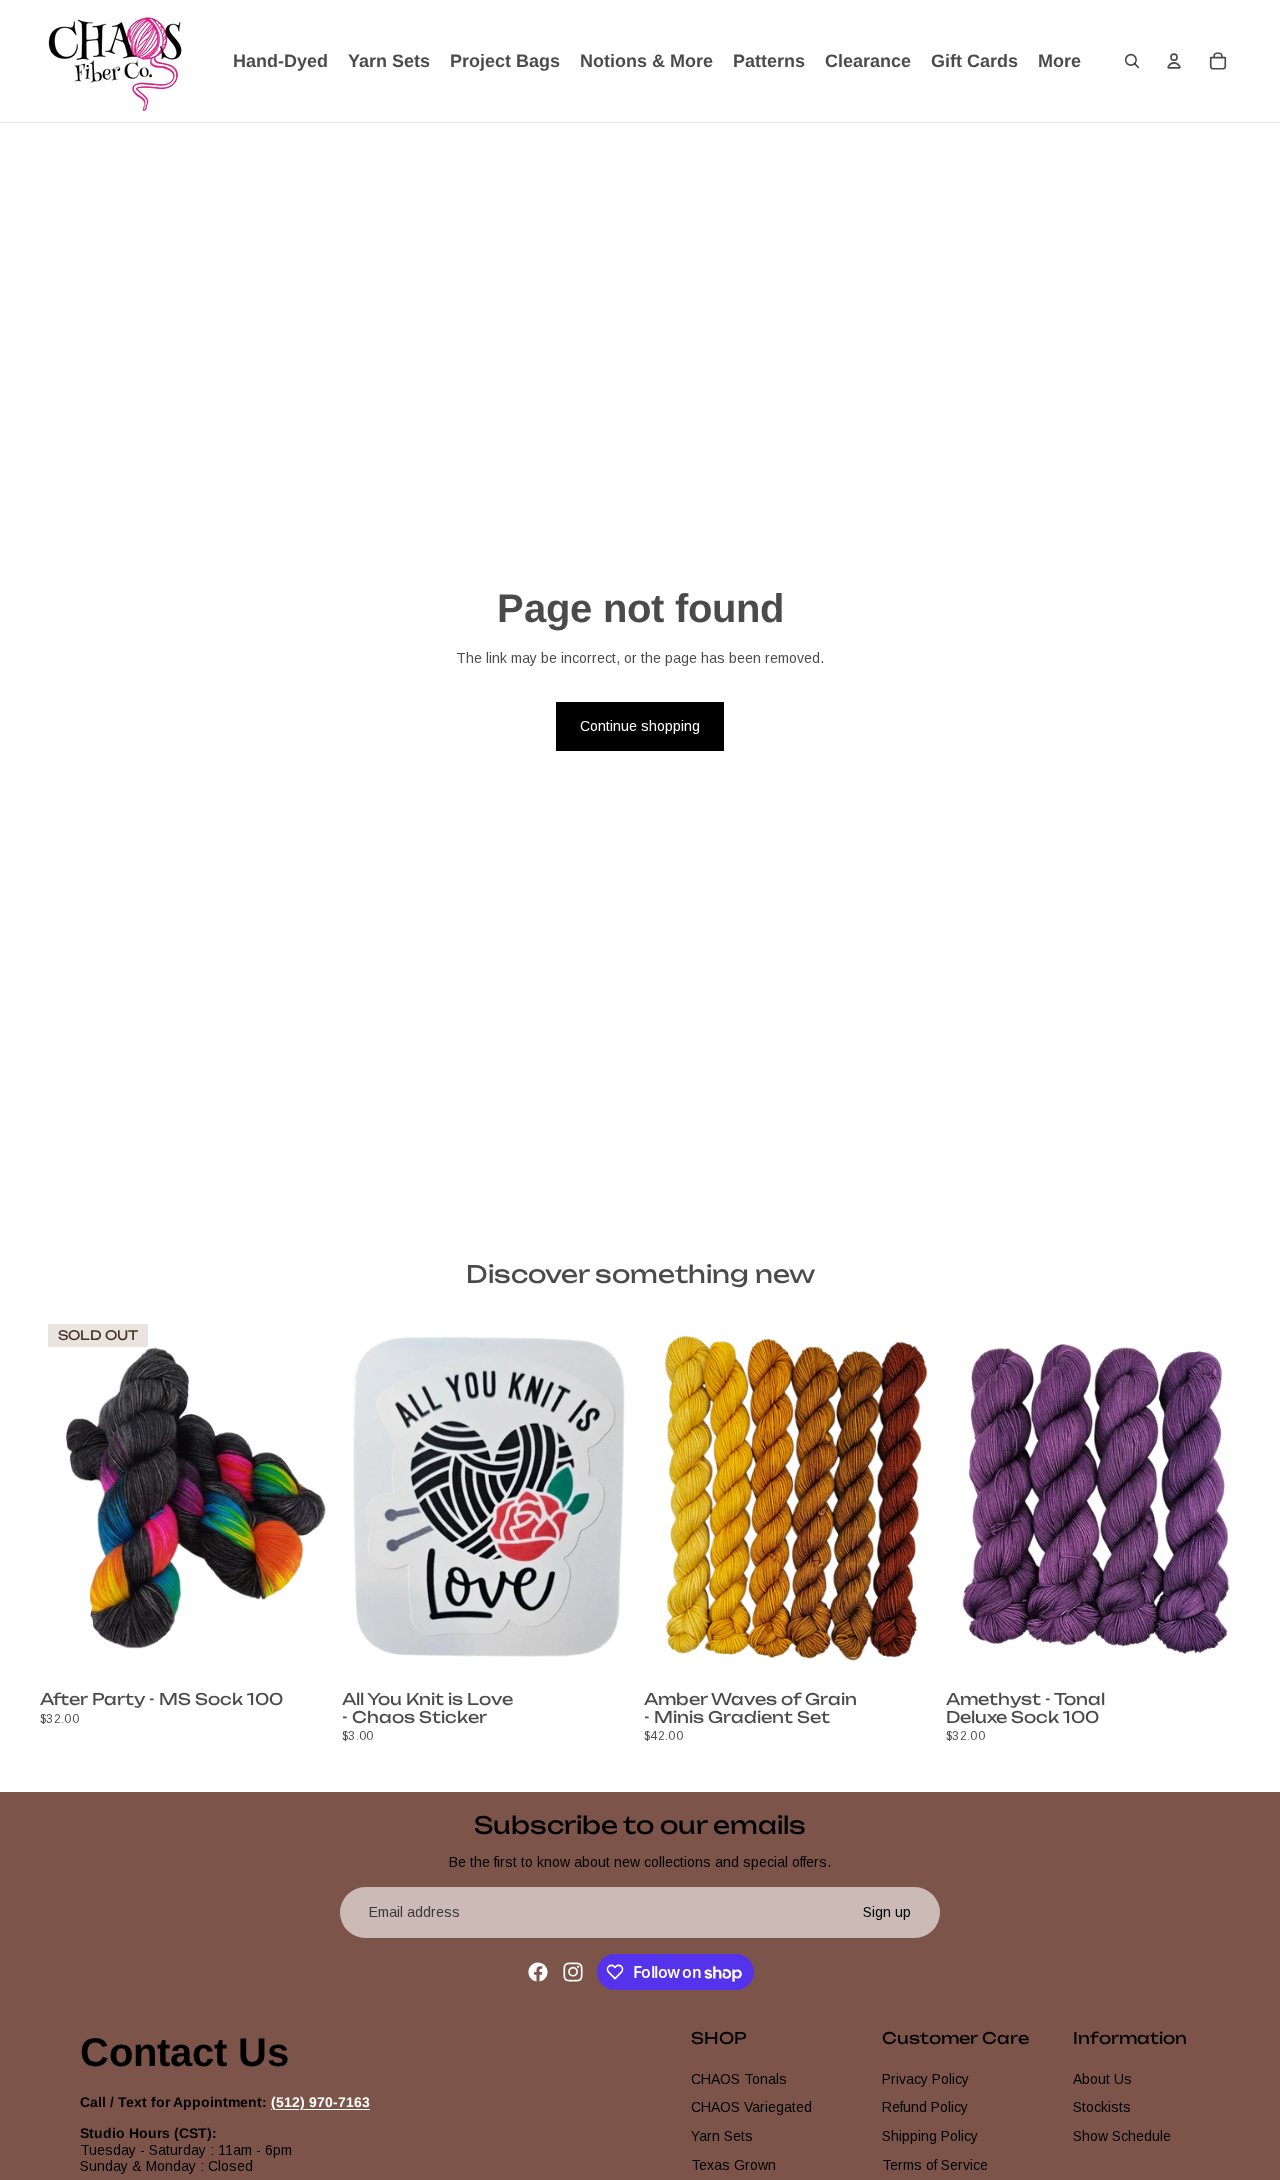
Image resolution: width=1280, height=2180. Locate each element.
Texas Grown (733, 2165)
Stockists (1102, 2107)
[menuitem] (1059, 61)
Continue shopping (640, 726)
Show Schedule (1122, 2136)
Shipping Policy (930, 2136)
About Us (1102, 2078)
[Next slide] (304, 1500)
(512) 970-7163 (320, 2102)
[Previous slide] (70, 1500)
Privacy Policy (925, 2078)
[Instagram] (573, 1972)
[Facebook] (538, 1972)
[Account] (1174, 61)
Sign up (887, 1912)
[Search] (1132, 61)
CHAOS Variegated (751, 2107)
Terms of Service (935, 2165)
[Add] (605, 1652)
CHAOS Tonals (739, 2078)
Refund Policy (925, 2107)
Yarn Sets (722, 2136)
